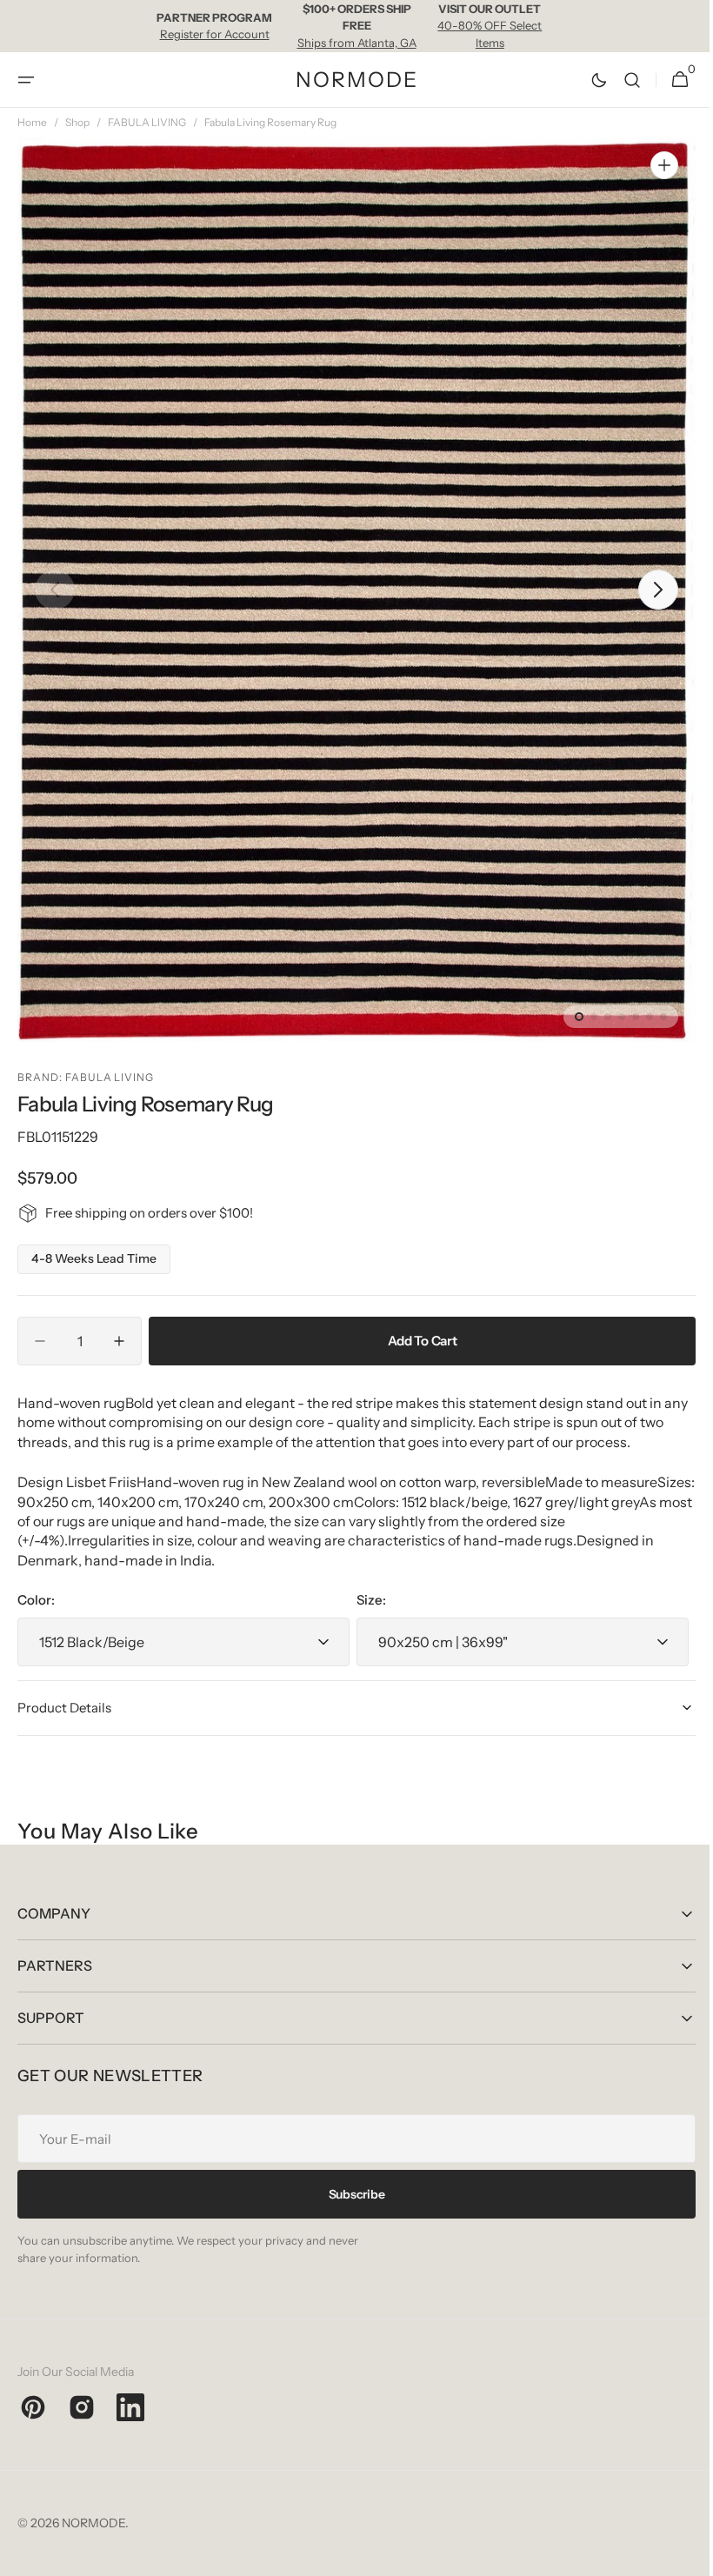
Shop (77, 122)
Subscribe (350, 2194)
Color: (36, 1600)
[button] (26, 80)
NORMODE (93, 2523)
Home (32, 122)
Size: (365, 1600)
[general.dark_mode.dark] (586, 80)
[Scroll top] (679, 2555)
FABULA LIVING (147, 122)
